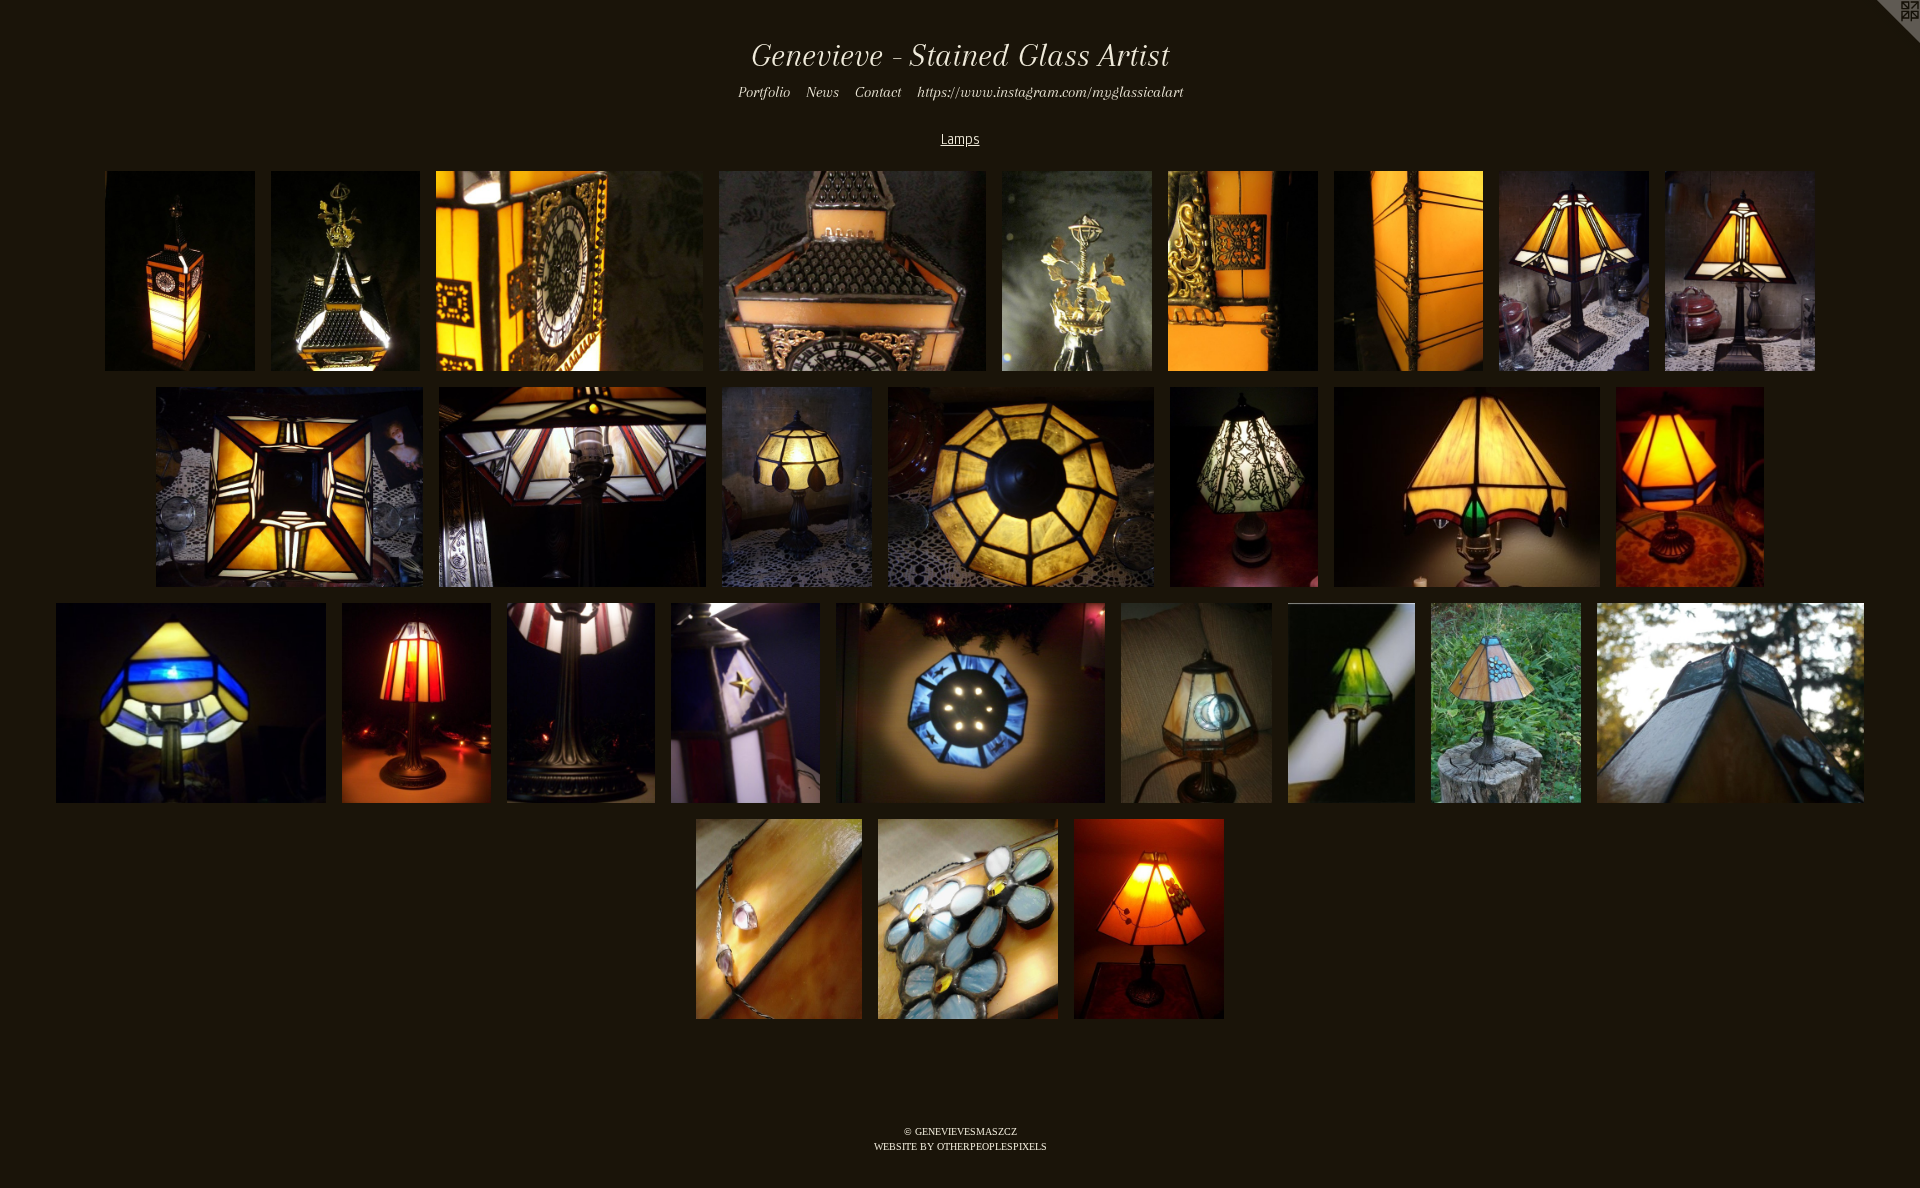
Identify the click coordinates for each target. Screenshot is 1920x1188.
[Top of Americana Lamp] (970, 703)
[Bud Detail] (778, 919)
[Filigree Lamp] (1244, 487)
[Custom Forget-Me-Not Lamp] (1506, 703)
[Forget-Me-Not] (1149, 919)
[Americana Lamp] (416, 703)
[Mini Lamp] (797, 487)
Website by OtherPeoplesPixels (960, 1146)
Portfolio (764, 92)
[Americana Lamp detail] (581, 703)
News (822, 92)
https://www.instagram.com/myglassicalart (1050, 92)
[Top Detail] (1730, 703)
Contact (878, 92)
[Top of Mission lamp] (289, 487)
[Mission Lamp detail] (572, 487)
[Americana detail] (745, 703)
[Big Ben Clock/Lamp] (180, 271)
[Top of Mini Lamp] (1021, 487)
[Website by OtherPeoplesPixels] (1880, 40)
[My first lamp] (1466, 487)
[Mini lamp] (1690, 487)
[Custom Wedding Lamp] (1196, 703)
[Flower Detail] (968, 919)
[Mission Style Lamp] (1574, 271)
